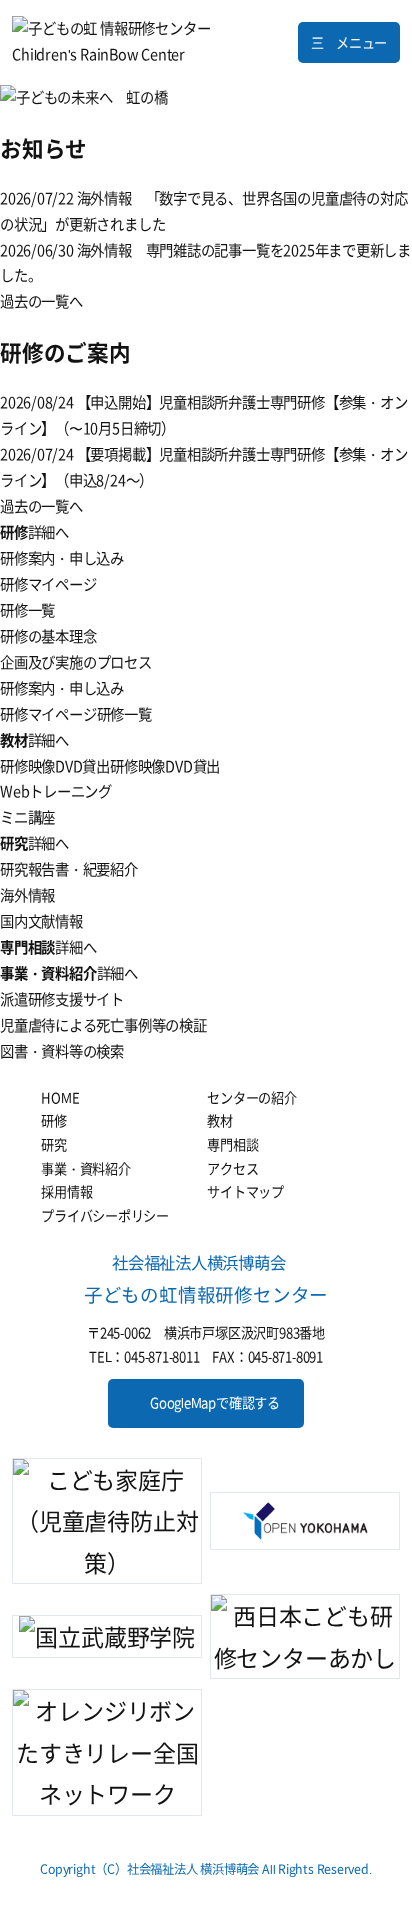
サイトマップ (245, 1191)
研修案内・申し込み (62, 688)
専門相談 (232, 1144)
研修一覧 (124, 714)
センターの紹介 (252, 1097)
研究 (54, 1144)
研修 (54, 1120)
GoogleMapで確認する (215, 1402)
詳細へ (48, 532)
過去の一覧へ (41, 301)
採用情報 (66, 1191)
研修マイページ (48, 714)
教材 (220, 1120)
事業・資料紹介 (86, 1168)
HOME (60, 1097)
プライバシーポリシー (105, 1215)
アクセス (232, 1168)
